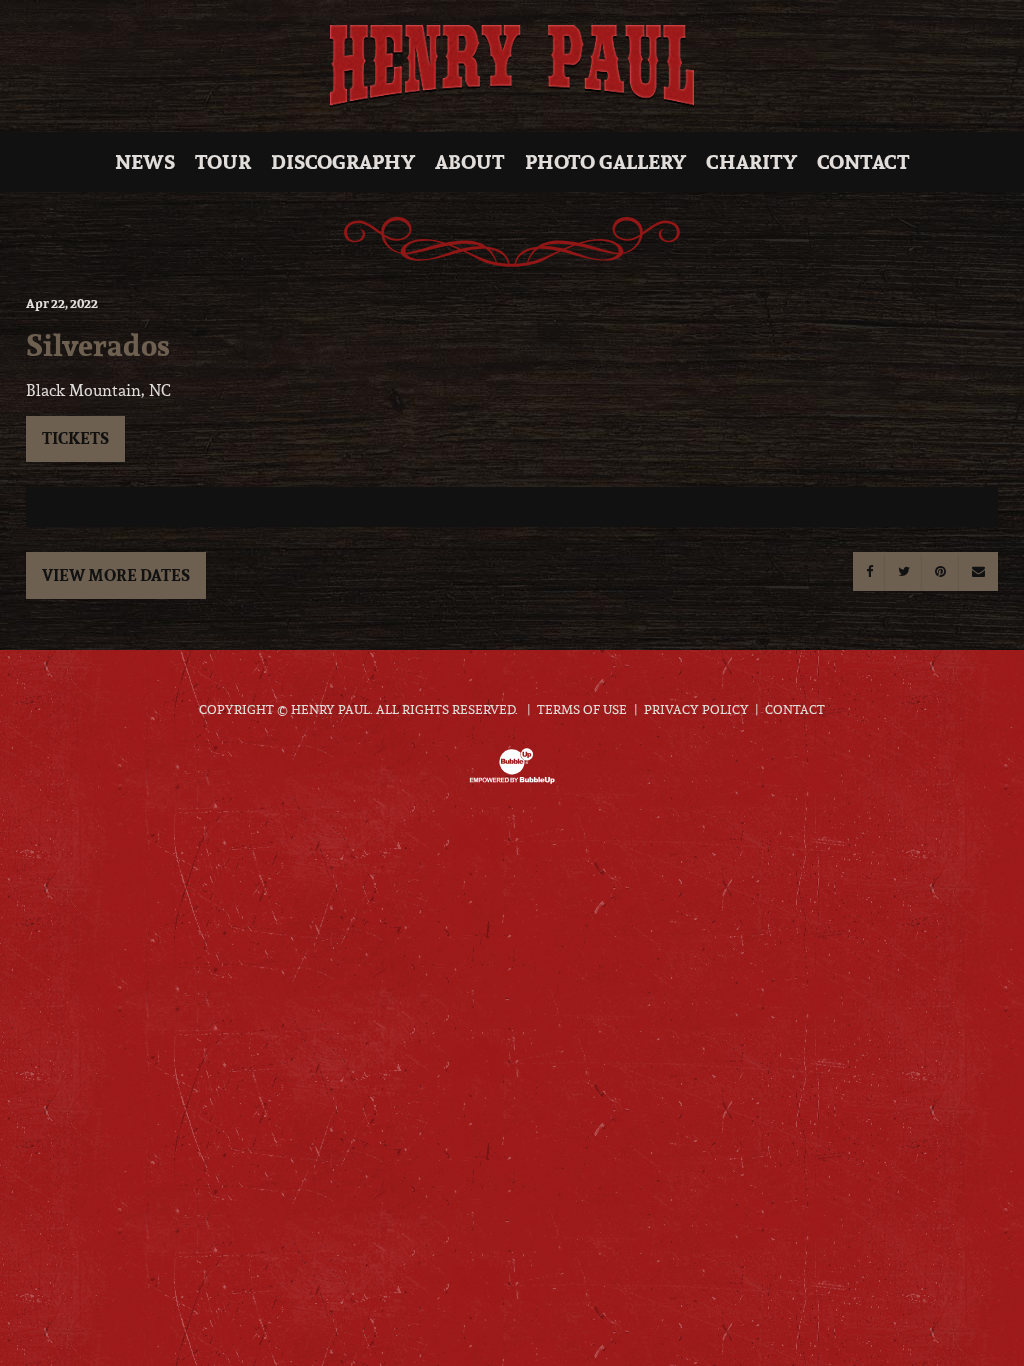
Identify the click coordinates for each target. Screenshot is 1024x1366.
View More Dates (116, 575)
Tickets (75, 438)
